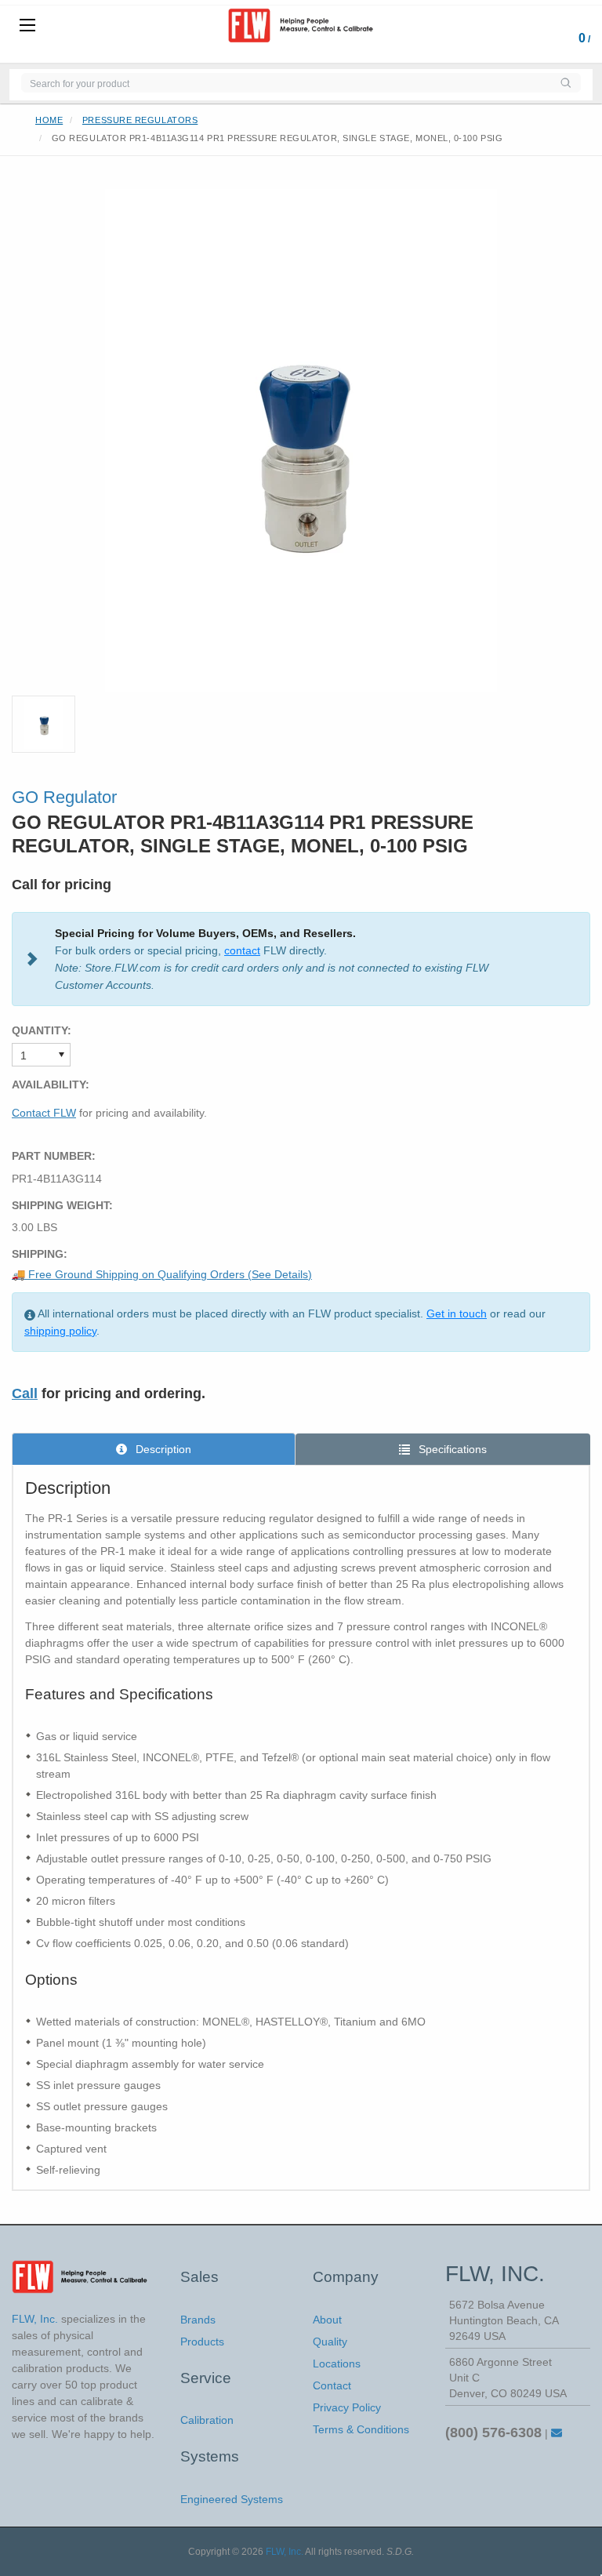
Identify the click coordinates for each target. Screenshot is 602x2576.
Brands (198, 2320)
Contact (332, 2385)
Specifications (451, 1449)
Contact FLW (44, 1113)
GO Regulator (64, 797)
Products (202, 2342)
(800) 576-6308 (493, 2432)
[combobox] (286, 83)
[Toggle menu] (27, 26)
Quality (330, 2342)
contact (242, 950)
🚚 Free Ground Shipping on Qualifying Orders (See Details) (162, 1274)
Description (162, 1449)
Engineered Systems (232, 2499)
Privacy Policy (347, 2407)
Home (49, 120)
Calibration (207, 2420)
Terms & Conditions (361, 2429)
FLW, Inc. (285, 2552)
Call (25, 1393)
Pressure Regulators (140, 120)
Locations (337, 2363)
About (327, 2320)
